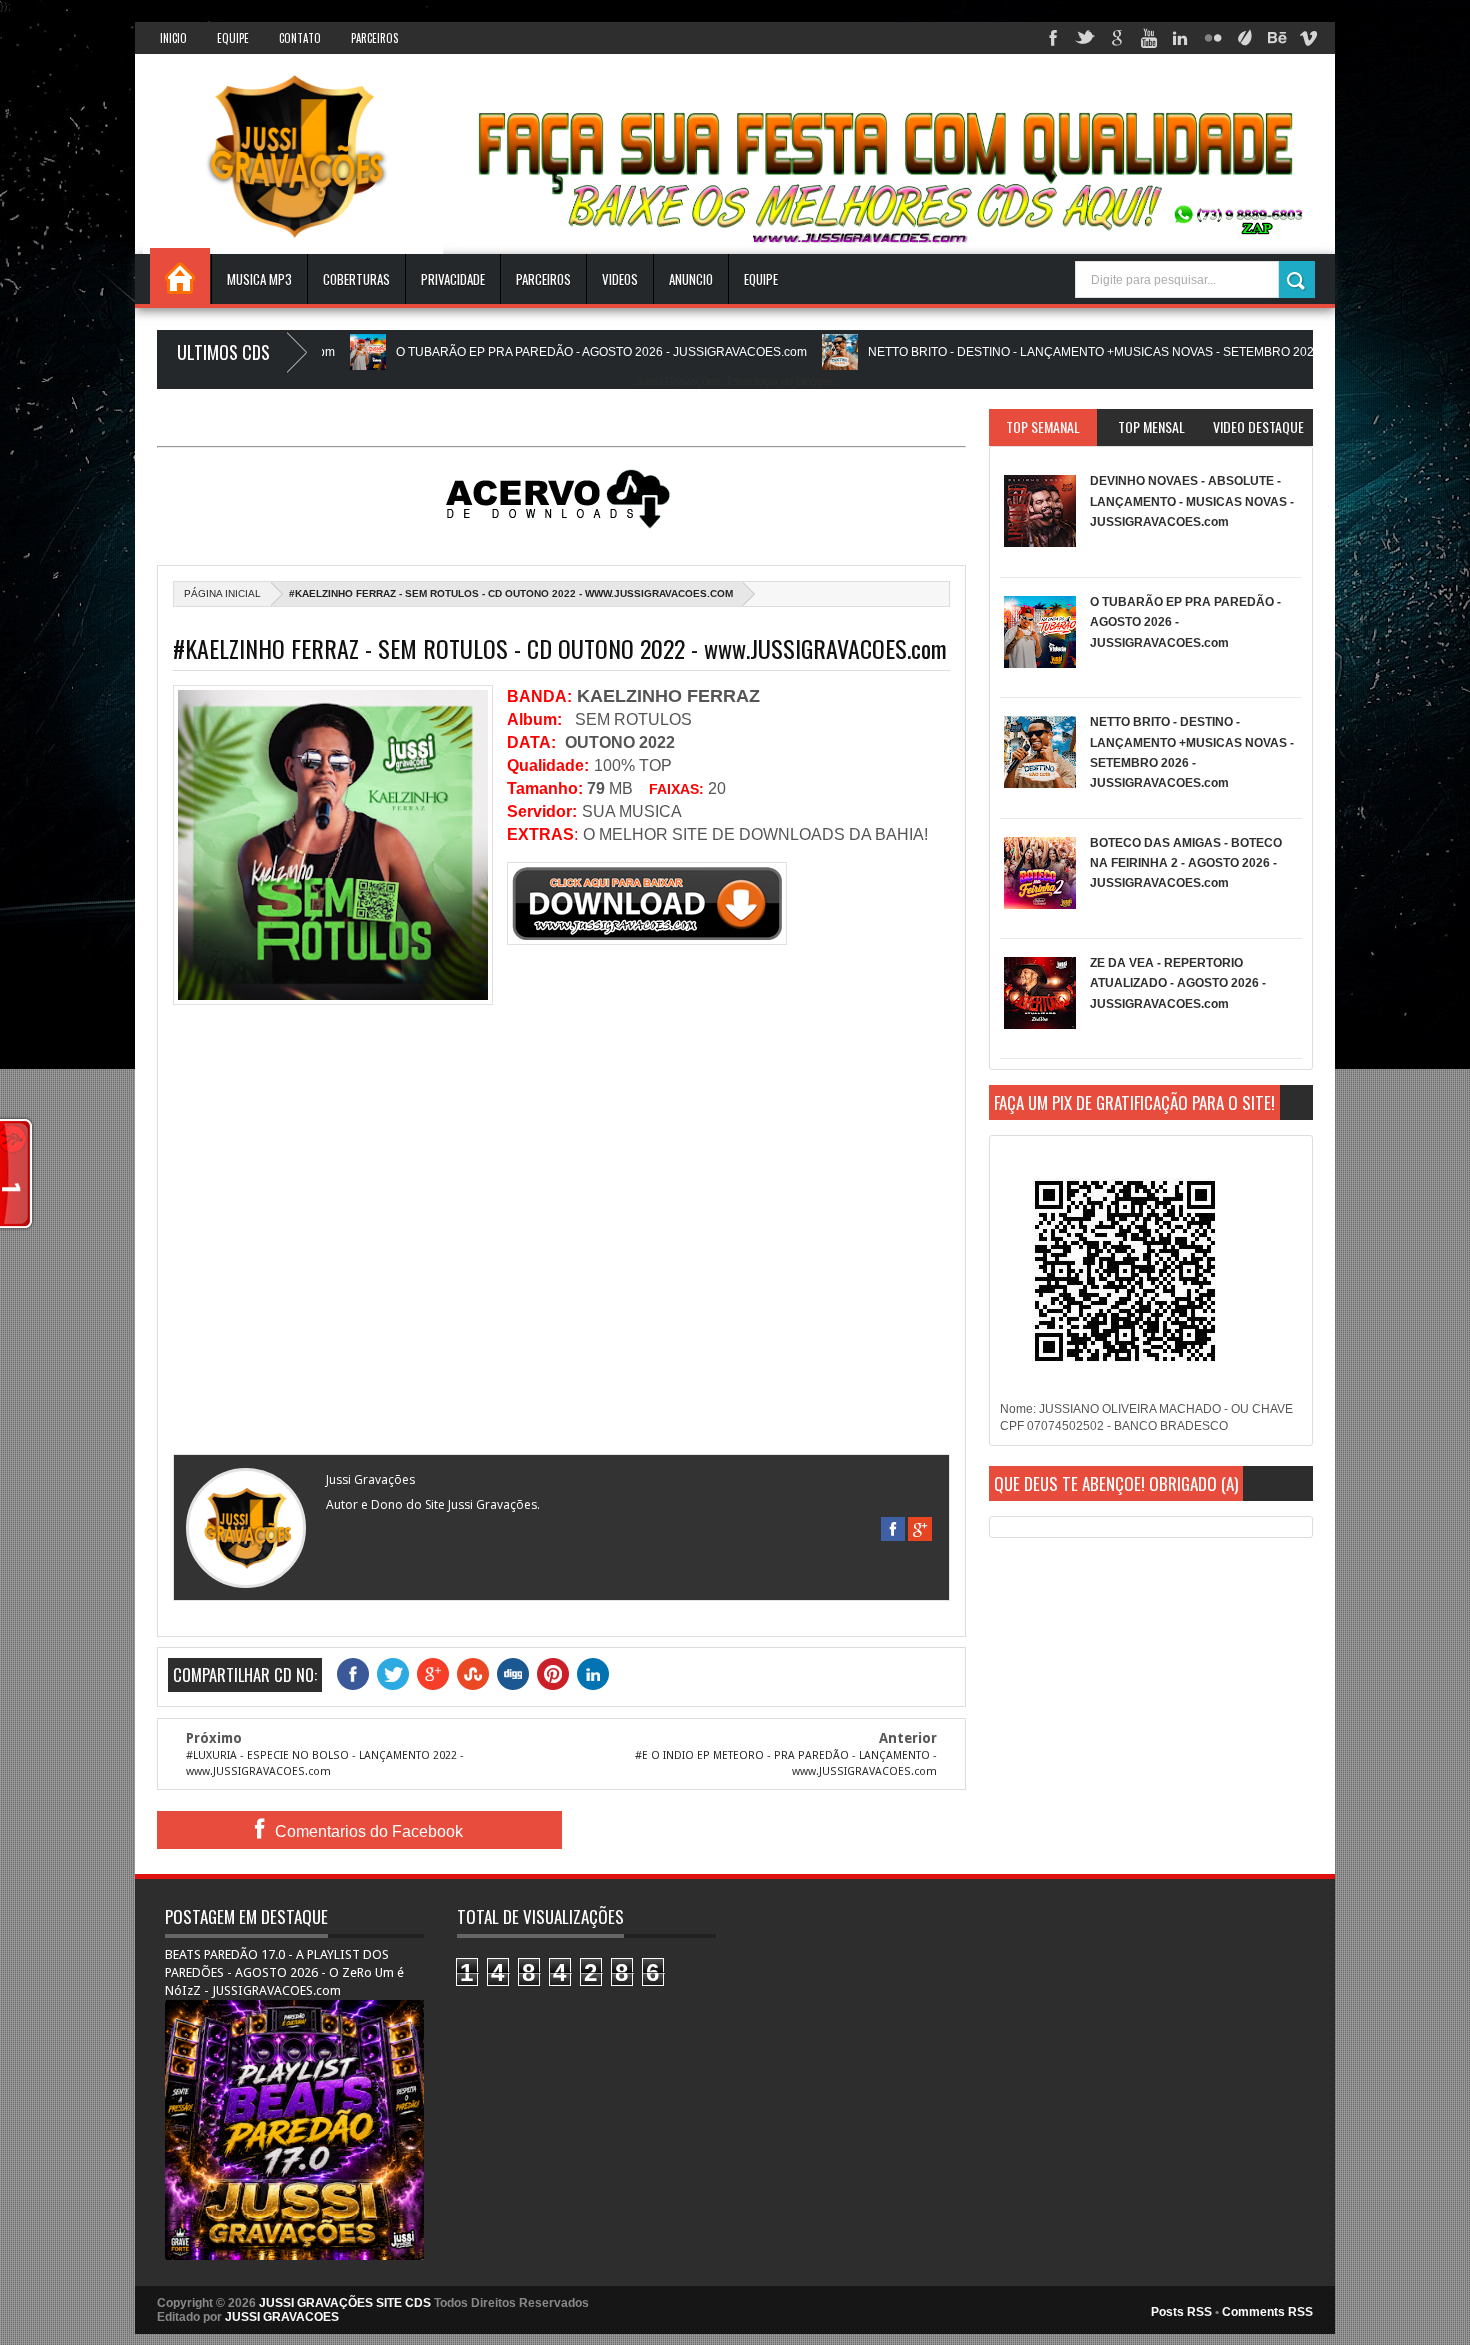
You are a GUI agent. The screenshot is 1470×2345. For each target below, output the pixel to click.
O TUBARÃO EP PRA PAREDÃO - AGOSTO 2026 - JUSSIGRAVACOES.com (519, 352)
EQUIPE (761, 279)
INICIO (173, 38)
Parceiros (374, 38)
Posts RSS (1181, 2312)
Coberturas (356, 279)
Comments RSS (1267, 2312)
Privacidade (453, 279)
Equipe (233, 38)
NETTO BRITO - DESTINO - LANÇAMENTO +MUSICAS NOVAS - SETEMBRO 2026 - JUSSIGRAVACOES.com (1084, 352)
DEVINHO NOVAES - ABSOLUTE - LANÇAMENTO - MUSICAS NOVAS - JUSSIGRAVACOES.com (1192, 501)
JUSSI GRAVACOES (282, 2317)
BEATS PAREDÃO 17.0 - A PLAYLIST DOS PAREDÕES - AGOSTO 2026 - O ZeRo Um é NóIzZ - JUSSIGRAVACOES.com (284, 1972)
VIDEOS (620, 279)
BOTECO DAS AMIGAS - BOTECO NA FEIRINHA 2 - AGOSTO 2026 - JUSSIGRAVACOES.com (1186, 863)
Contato (300, 38)
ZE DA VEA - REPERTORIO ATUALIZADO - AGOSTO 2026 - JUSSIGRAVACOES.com (1178, 983)
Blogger (814, 381)
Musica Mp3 (259, 279)
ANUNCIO (691, 279)
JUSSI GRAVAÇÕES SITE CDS (345, 2303)
